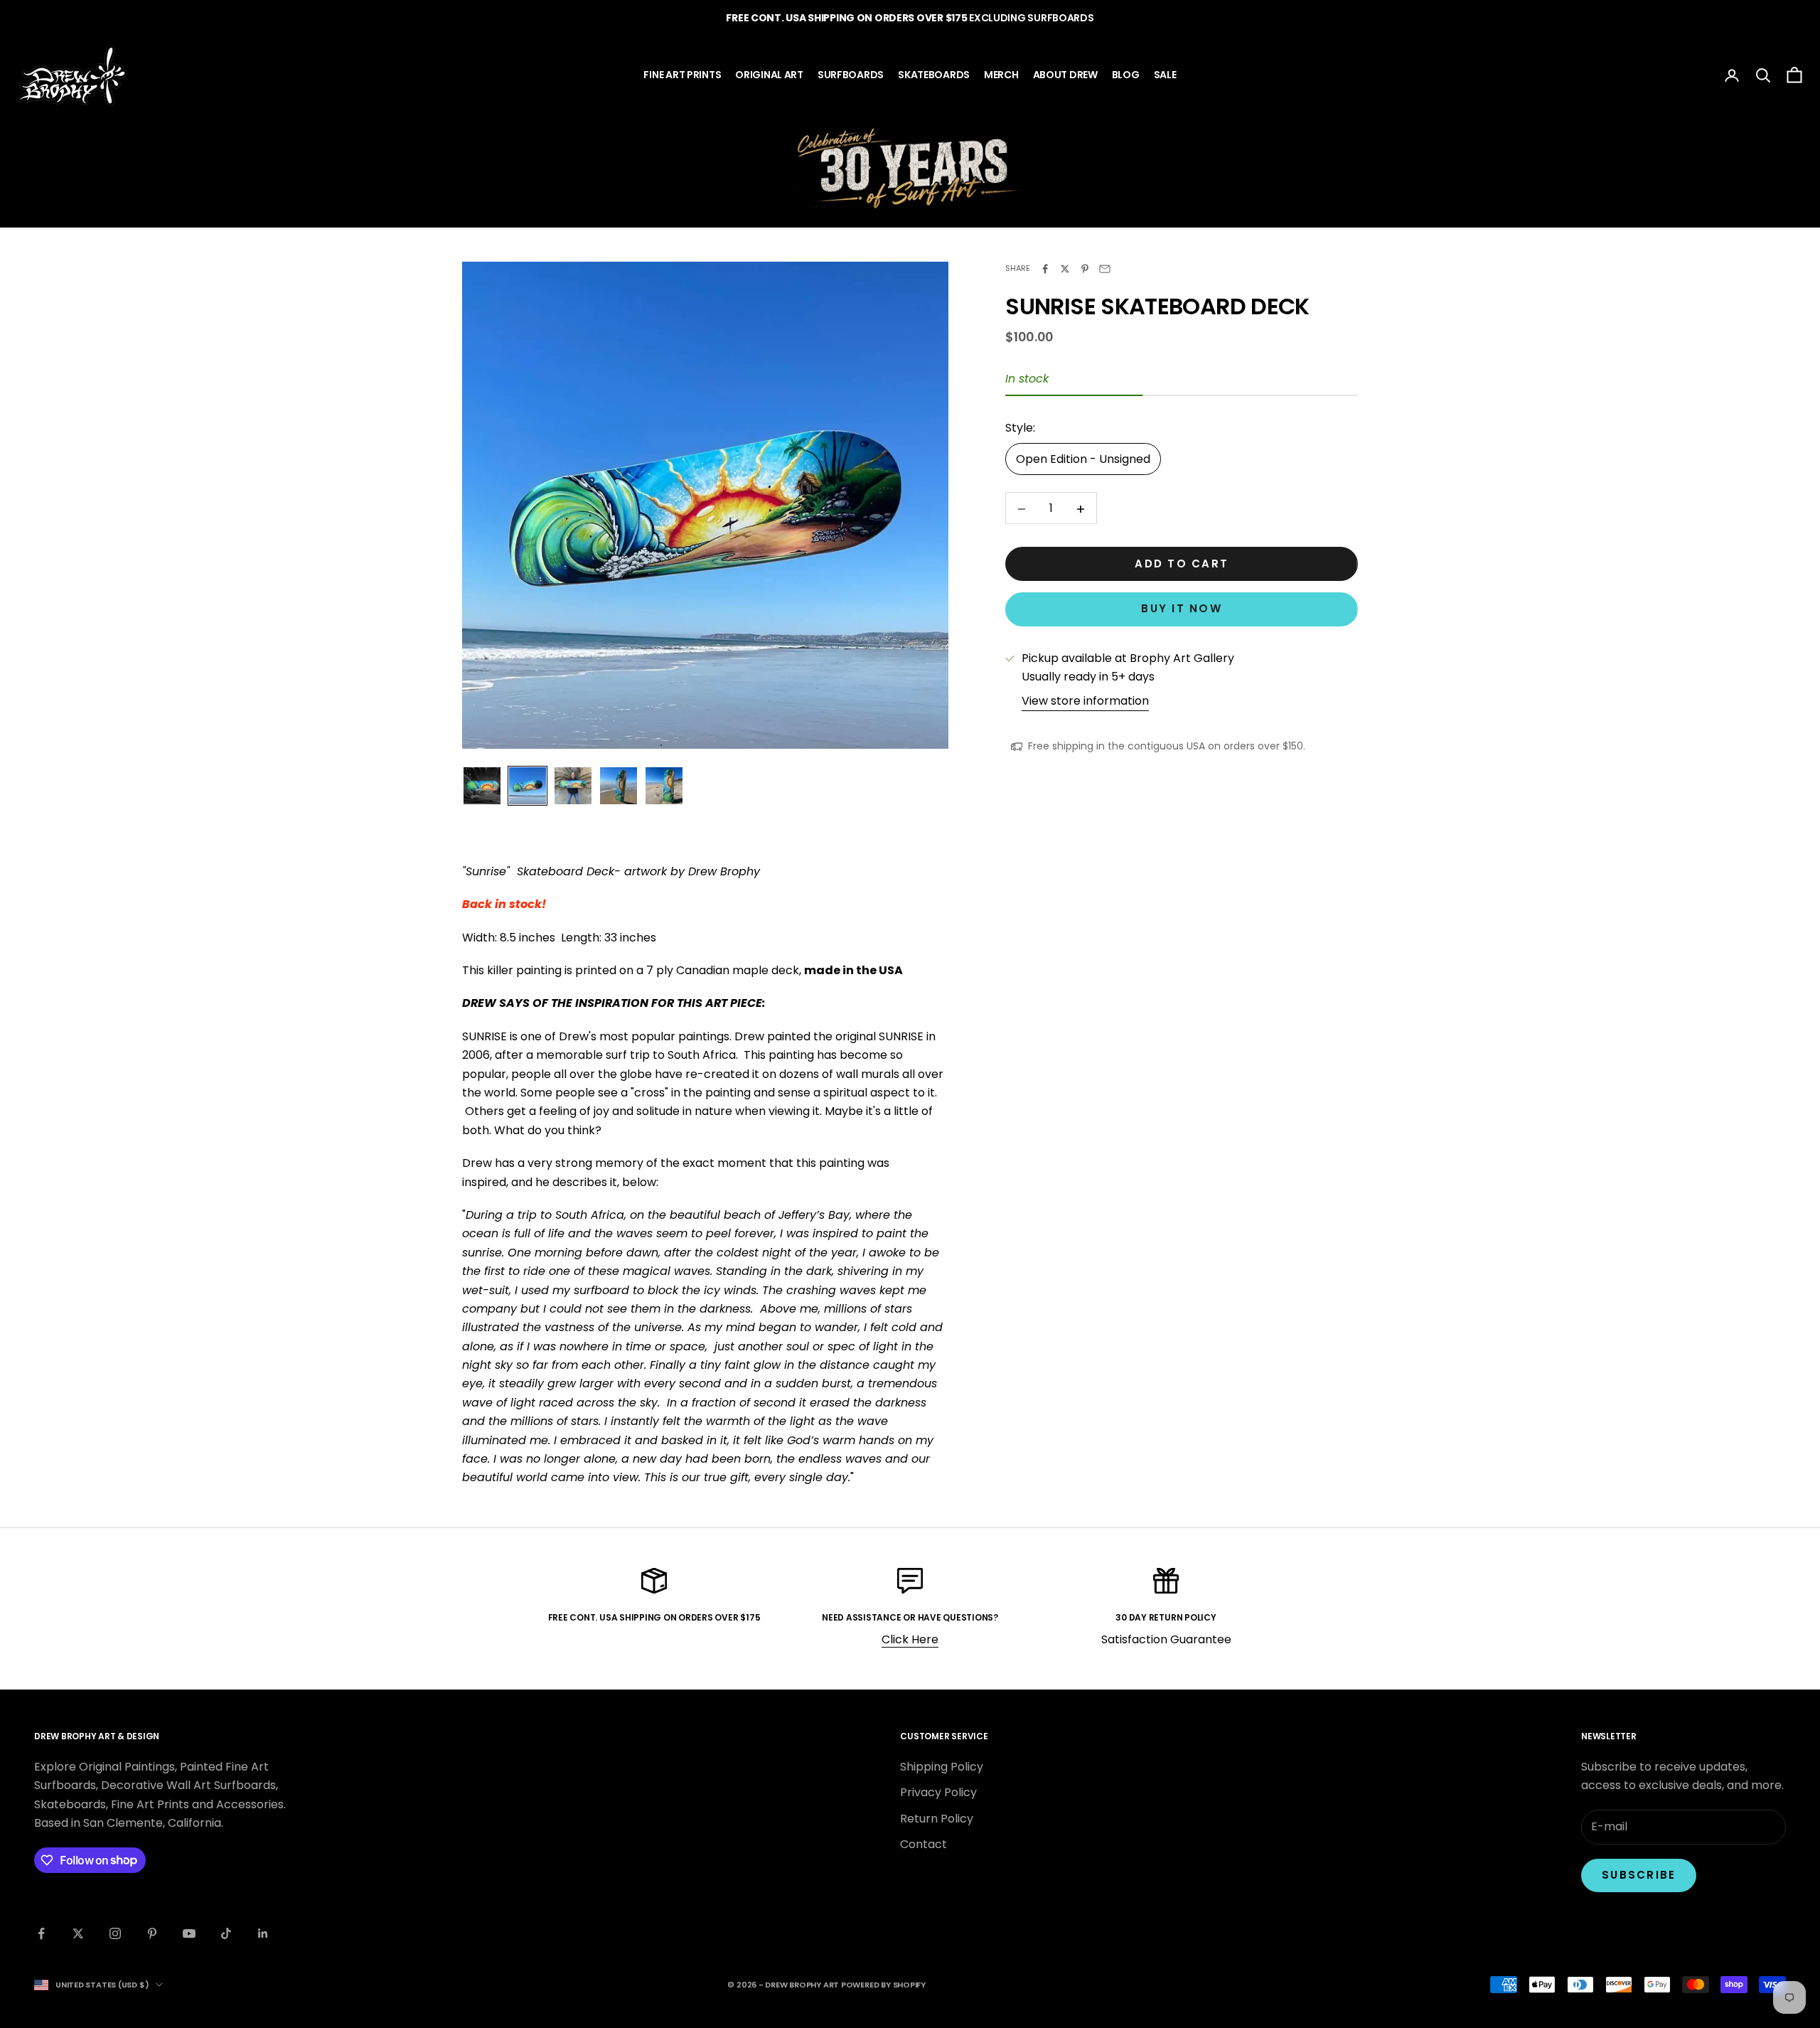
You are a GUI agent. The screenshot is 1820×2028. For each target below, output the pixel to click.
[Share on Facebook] (1045, 269)
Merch (1001, 75)
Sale (1165, 75)
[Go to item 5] (664, 786)
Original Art (769, 75)
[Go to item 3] (573, 786)
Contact (924, 1844)
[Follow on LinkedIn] (263, 1933)
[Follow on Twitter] (78, 1933)
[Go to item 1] (482, 786)
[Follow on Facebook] (41, 1933)
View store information (1085, 701)
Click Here (910, 1639)
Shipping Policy (942, 1767)
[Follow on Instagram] (115, 1933)
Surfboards (851, 75)
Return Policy (937, 1819)
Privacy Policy (938, 1792)
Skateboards (934, 75)
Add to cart (1182, 564)
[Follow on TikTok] (226, 1933)
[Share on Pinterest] (1085, 269)
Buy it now (1182, 609)
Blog (1126, 75)
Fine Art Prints (682, 75)
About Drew (1065, 75)
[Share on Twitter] (1065, 269)
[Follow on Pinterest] (152, 1933)
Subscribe (1639, 1875)
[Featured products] (910, 168)
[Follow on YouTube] (189, 1933)
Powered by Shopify (883, 1985)
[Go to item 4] (619, 786)
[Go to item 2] (528, 786)
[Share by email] (1105, 269)
